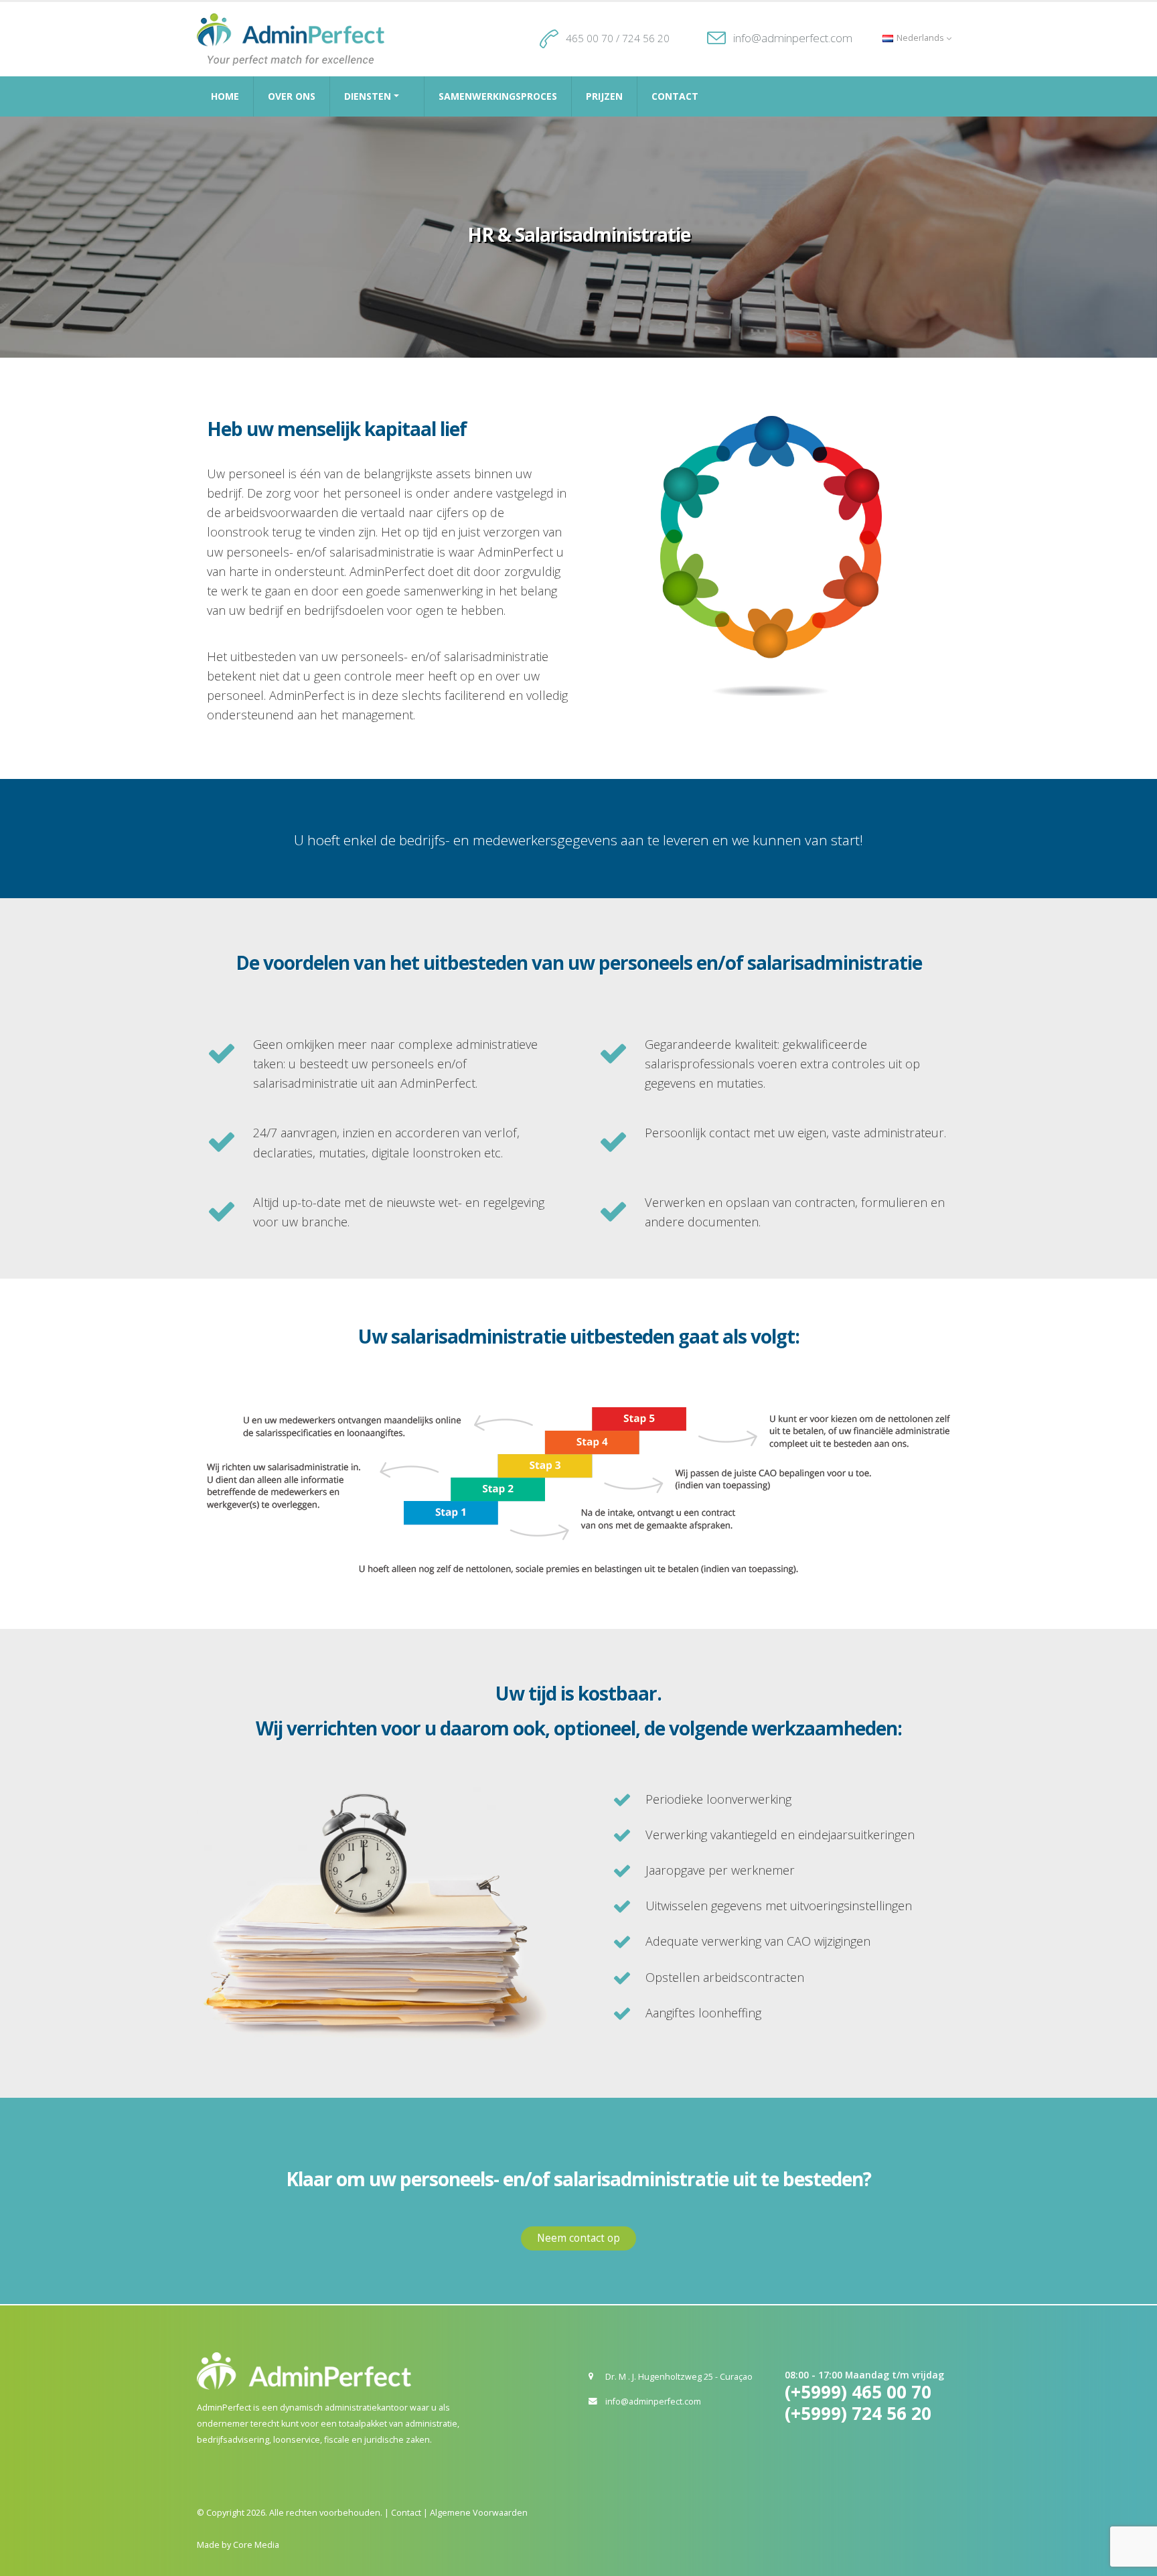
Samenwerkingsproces (498, 96)
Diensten (368, 96)
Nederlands (920, 38)
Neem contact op (578, 2238)
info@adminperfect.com (793, 38)
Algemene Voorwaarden (479, 2513)
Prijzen (604, 96)
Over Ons (292, 96)
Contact (675, 96)
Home (225, 96)
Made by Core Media (238, 2545)
